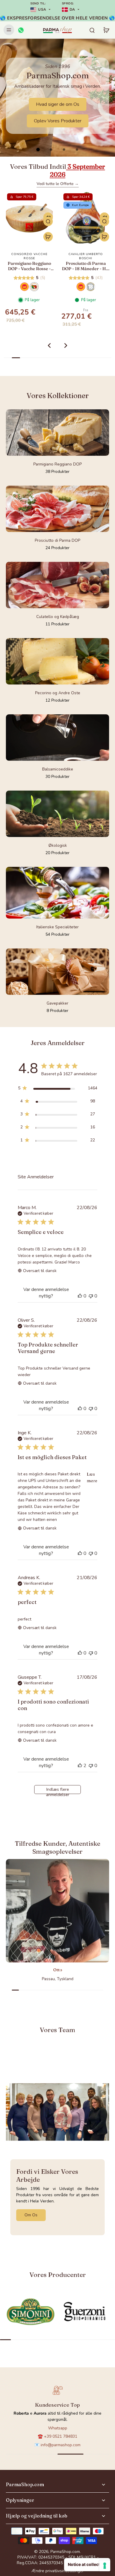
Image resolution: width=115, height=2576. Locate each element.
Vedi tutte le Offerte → (58, 184)
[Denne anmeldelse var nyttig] (80, 1296)
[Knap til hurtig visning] (48, 221)
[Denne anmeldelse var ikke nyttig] (91, 1296)
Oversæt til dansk (40, 1271)
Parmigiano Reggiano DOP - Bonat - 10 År (86, 266)
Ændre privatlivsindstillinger (58, 2571)
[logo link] (31, 2312)
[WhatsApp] (21, 30)
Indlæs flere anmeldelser (58, 1790)
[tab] (38, 150)
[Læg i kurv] (48, 237)
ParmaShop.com (65, 2552)
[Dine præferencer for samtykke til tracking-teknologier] (105, 2566)
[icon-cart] (106, 30)
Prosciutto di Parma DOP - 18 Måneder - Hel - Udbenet (29, 266)
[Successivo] (66, 345)
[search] (92, 30)
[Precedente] (49, 345)
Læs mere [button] (92, 1477)
